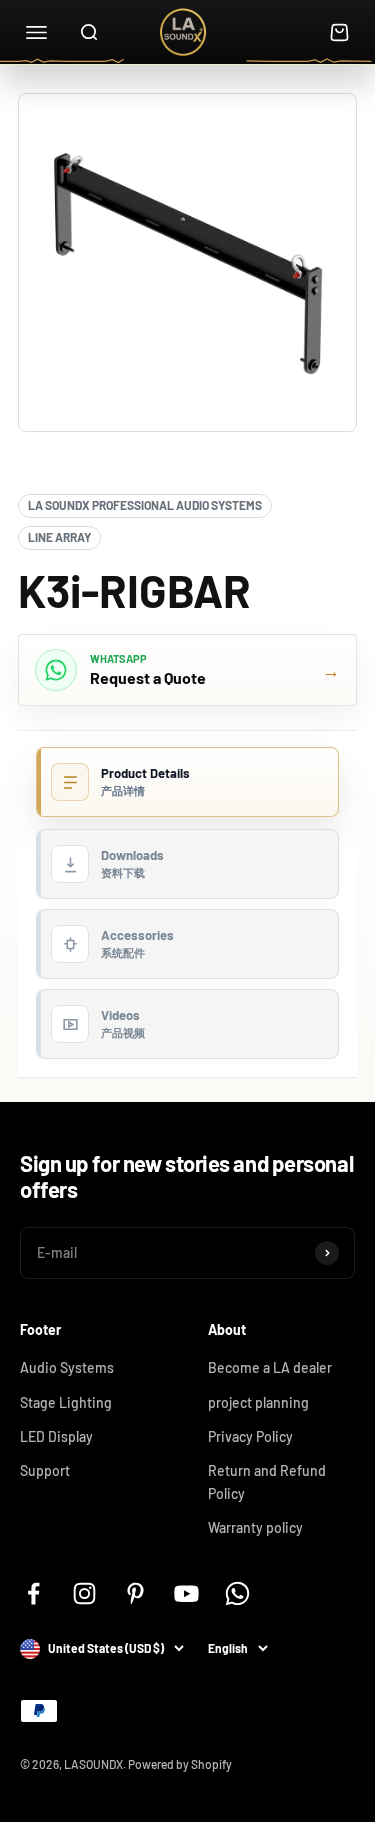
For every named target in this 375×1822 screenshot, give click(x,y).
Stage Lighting (66, 1402)
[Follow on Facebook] (33, 1593)
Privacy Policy (250, 1436)
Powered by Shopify (180, 1764)
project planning (258, 1402)
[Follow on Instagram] (84, 1593)
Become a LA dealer (270, 1367)
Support (45, 1470)
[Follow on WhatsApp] (237, 1593)
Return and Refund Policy (267, 1481)
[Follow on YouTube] (186, 1593)
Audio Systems (67, 1367)
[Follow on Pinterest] (135, 1593)
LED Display (56, 1436)
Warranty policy (255, 1527)
